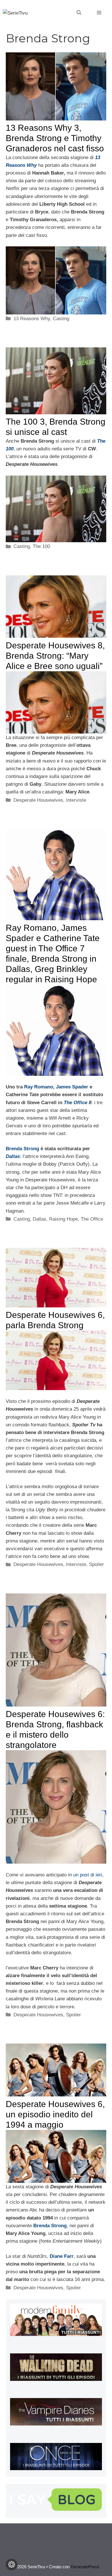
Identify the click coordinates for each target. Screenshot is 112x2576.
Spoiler (96, 1564)
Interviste (76, 800)
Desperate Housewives (38, 800)
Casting (61, 319)
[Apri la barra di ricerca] (79, 13)
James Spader (72, 1087)
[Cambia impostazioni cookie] (11, 2565)
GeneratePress (85, 2567)
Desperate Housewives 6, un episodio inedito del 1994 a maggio (55, 2114)
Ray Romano (39, 1087)
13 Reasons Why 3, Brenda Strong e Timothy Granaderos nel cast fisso (55, 138)
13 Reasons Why (32, 319)
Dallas (39, 1219)
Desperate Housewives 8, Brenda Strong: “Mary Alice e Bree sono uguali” (55, 656)
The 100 (41, 546)
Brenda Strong (22, 1149)
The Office (76, 1103)
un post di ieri (88, 1875)
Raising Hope (63, 1219)
